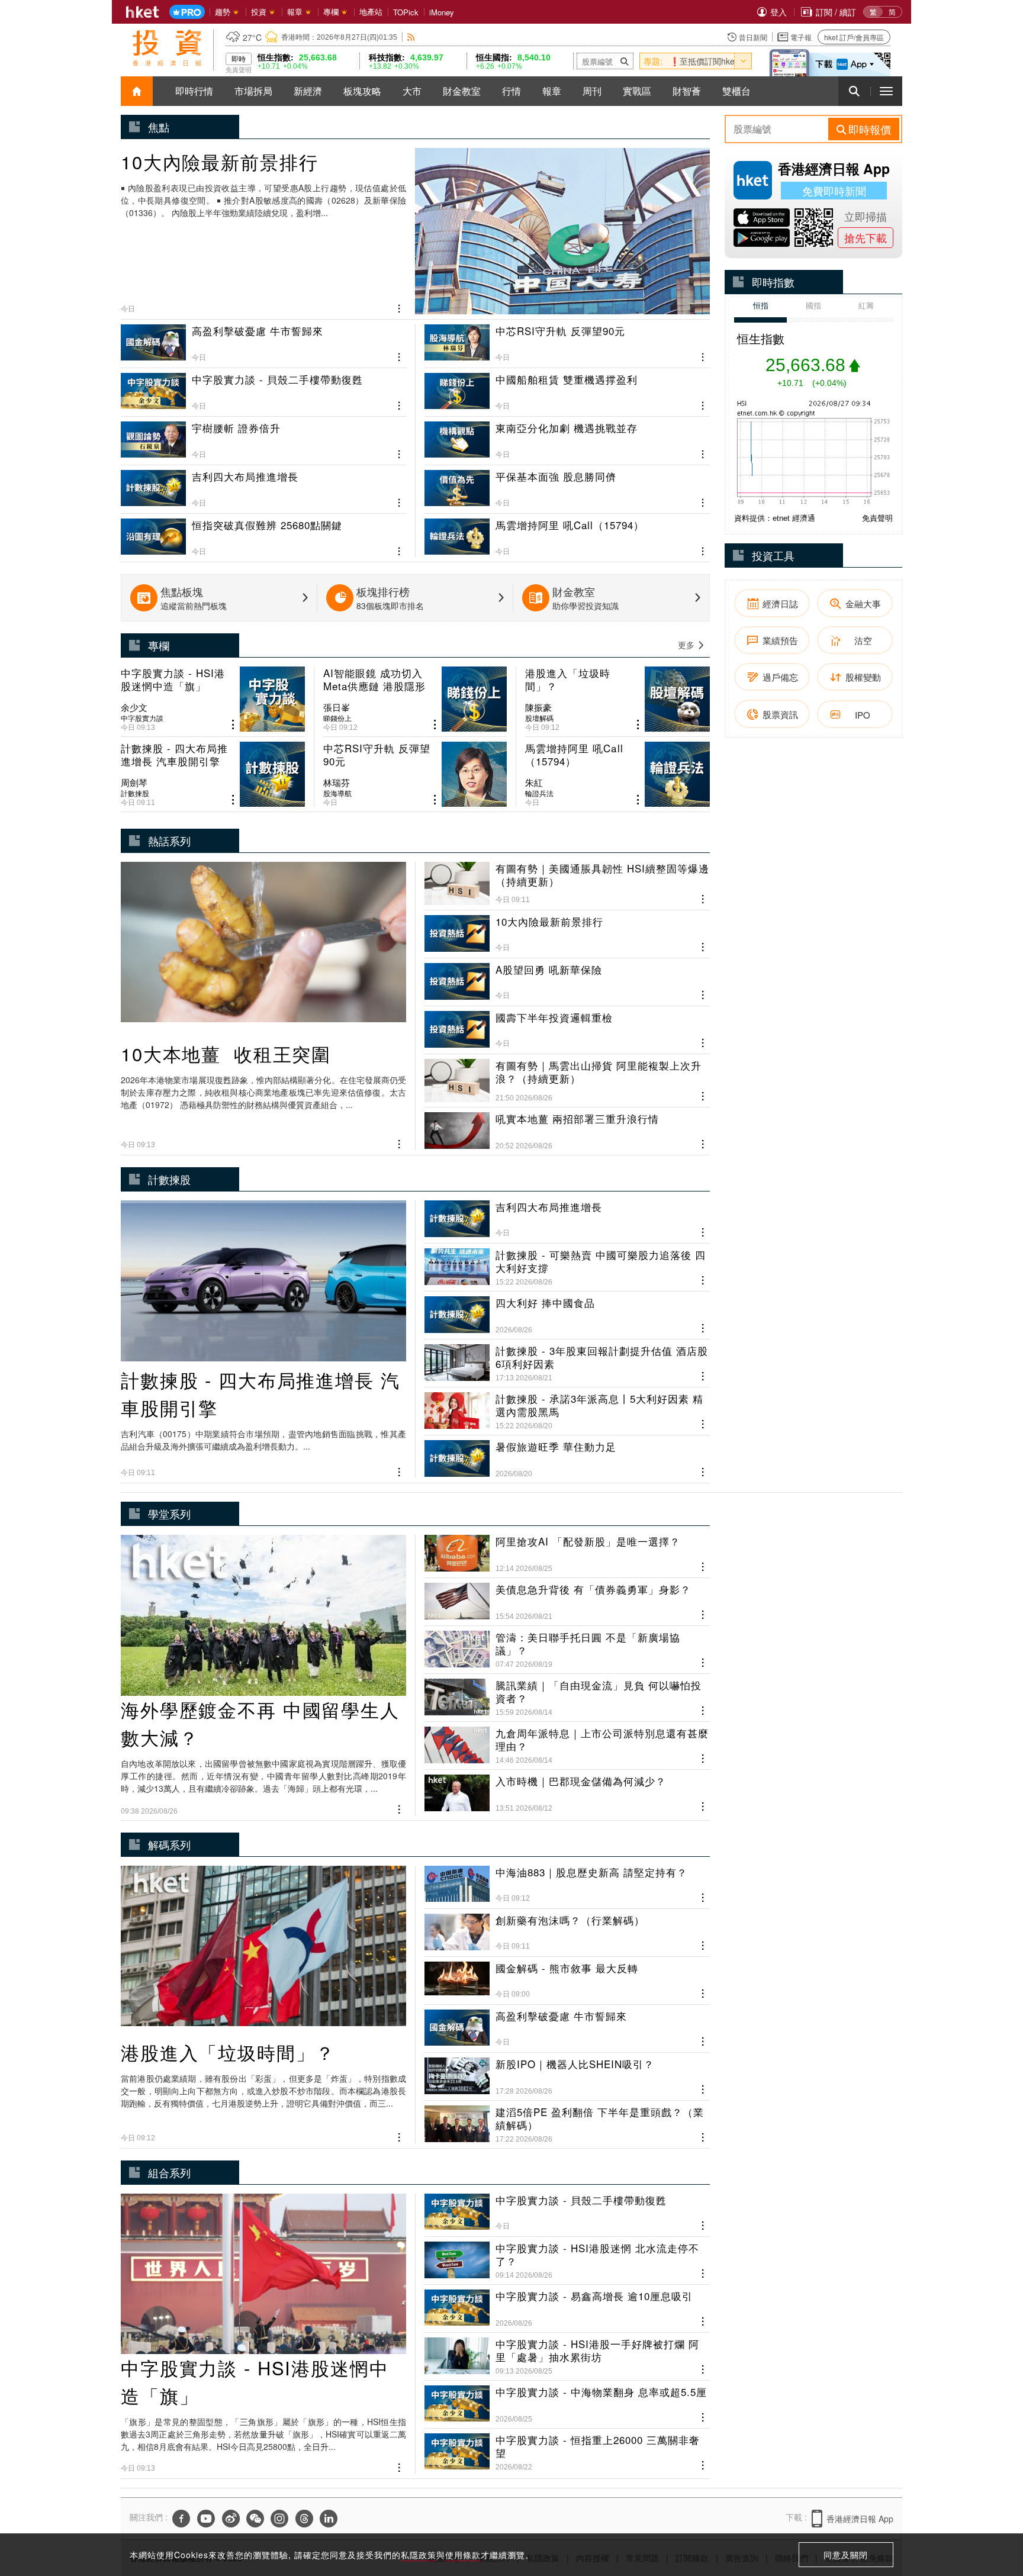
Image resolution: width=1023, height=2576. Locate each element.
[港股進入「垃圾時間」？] (617, 699)
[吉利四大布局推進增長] (263, 484)
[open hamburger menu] (886, 91)
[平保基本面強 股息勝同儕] (567, 484)
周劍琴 (134, 783)
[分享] (399, 307)
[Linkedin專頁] (329, 2519)
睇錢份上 (337, 718)
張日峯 (337, 707)
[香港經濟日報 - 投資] (167, 48)
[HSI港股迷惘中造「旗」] (213, 699)
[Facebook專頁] (181, 2519)
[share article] (233, 725)
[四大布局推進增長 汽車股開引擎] (213, 774)
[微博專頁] (231, 2519)
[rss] (411, 37)
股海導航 (337, 793)
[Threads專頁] (304, 2519)
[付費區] (187, 12)
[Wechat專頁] (255, 2519)
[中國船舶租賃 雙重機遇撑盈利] (567, 387)
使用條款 (463, 2555)
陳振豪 (538, 707)
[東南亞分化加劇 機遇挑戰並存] (567, 436)
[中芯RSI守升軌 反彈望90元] (567, 344)
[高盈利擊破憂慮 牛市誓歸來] (263, 344)
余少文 (134, 707)
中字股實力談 (142, 718)
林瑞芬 (337, 783)
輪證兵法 (539, 793)
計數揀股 (135, 793)
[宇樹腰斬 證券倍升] (263, 436)
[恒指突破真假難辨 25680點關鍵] (263, 533)
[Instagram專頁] (279, 2519)
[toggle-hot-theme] (743, 61)
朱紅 (534, 783)
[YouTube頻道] (206, 2519)
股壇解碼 (539, 718)
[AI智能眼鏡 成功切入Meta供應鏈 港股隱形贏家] (415, 699)
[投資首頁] (137, 91)
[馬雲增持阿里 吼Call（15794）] (567, 533)
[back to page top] (990, 2511)
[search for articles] (854, 91)
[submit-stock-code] (625, 61)
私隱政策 (419, 2555)
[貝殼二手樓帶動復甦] (263, 387)
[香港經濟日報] (143, 12)
